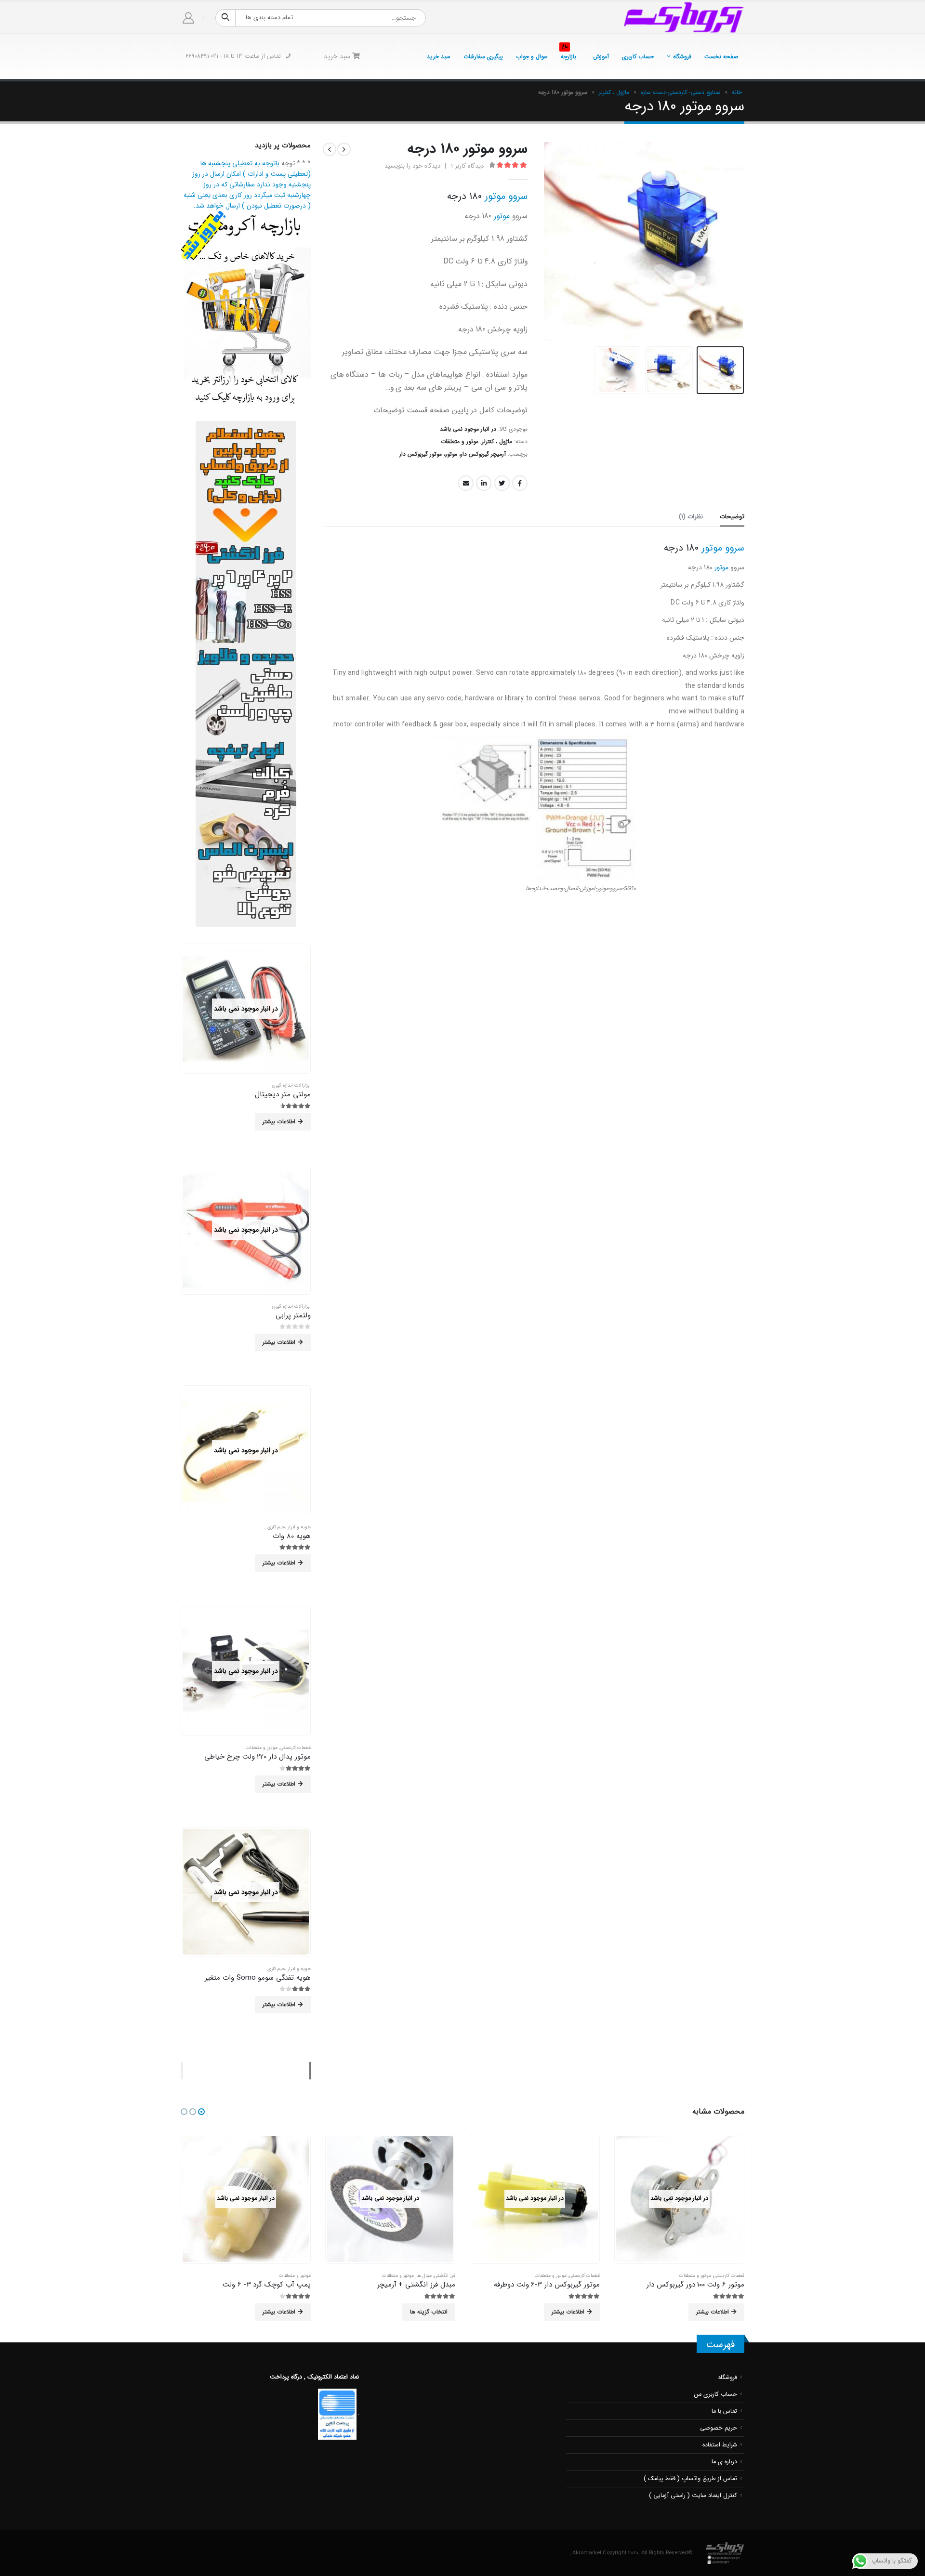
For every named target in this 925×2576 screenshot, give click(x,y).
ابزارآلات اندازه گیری (291, 1085)
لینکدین (484, 483)
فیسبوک (520, 483)
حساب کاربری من (716, 2394)
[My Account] (189, 18)
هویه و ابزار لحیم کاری (289, 1527)
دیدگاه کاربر (467, 166)
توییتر (502, 483)
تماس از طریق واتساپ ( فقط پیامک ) (690, 2479)
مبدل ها (424, 2276)
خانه (737, 92)
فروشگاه (682, 57)
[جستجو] (225, 18)
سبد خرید (439, 57)
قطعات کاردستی (295, 1748)
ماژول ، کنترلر (614, 92)
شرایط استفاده (720, 2445)
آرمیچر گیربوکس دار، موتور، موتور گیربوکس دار (453, 454)
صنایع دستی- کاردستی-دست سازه (681, 92)
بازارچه (568, 54)
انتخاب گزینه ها (429, 2312)
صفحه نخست (721, 57)
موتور (502, 216)
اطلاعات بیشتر (279, 1122)
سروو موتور (506, 196)
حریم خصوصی (719, 2428)
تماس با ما (724, 2411)
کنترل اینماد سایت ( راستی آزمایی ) (693, 2496)
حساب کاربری (638, 57)
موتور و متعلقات (460, 441)
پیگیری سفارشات (483, 57)
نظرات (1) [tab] (691, 517)
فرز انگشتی (445, 2276)
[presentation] (732, 242)
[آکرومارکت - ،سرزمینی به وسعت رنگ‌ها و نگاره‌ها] (684, 18)
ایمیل (466, 483)
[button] (201, 2112)
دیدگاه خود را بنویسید (412, 166)
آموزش (601, 57)
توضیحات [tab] (732, 517)
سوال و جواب (532, 57)
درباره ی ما (724, 2462)
